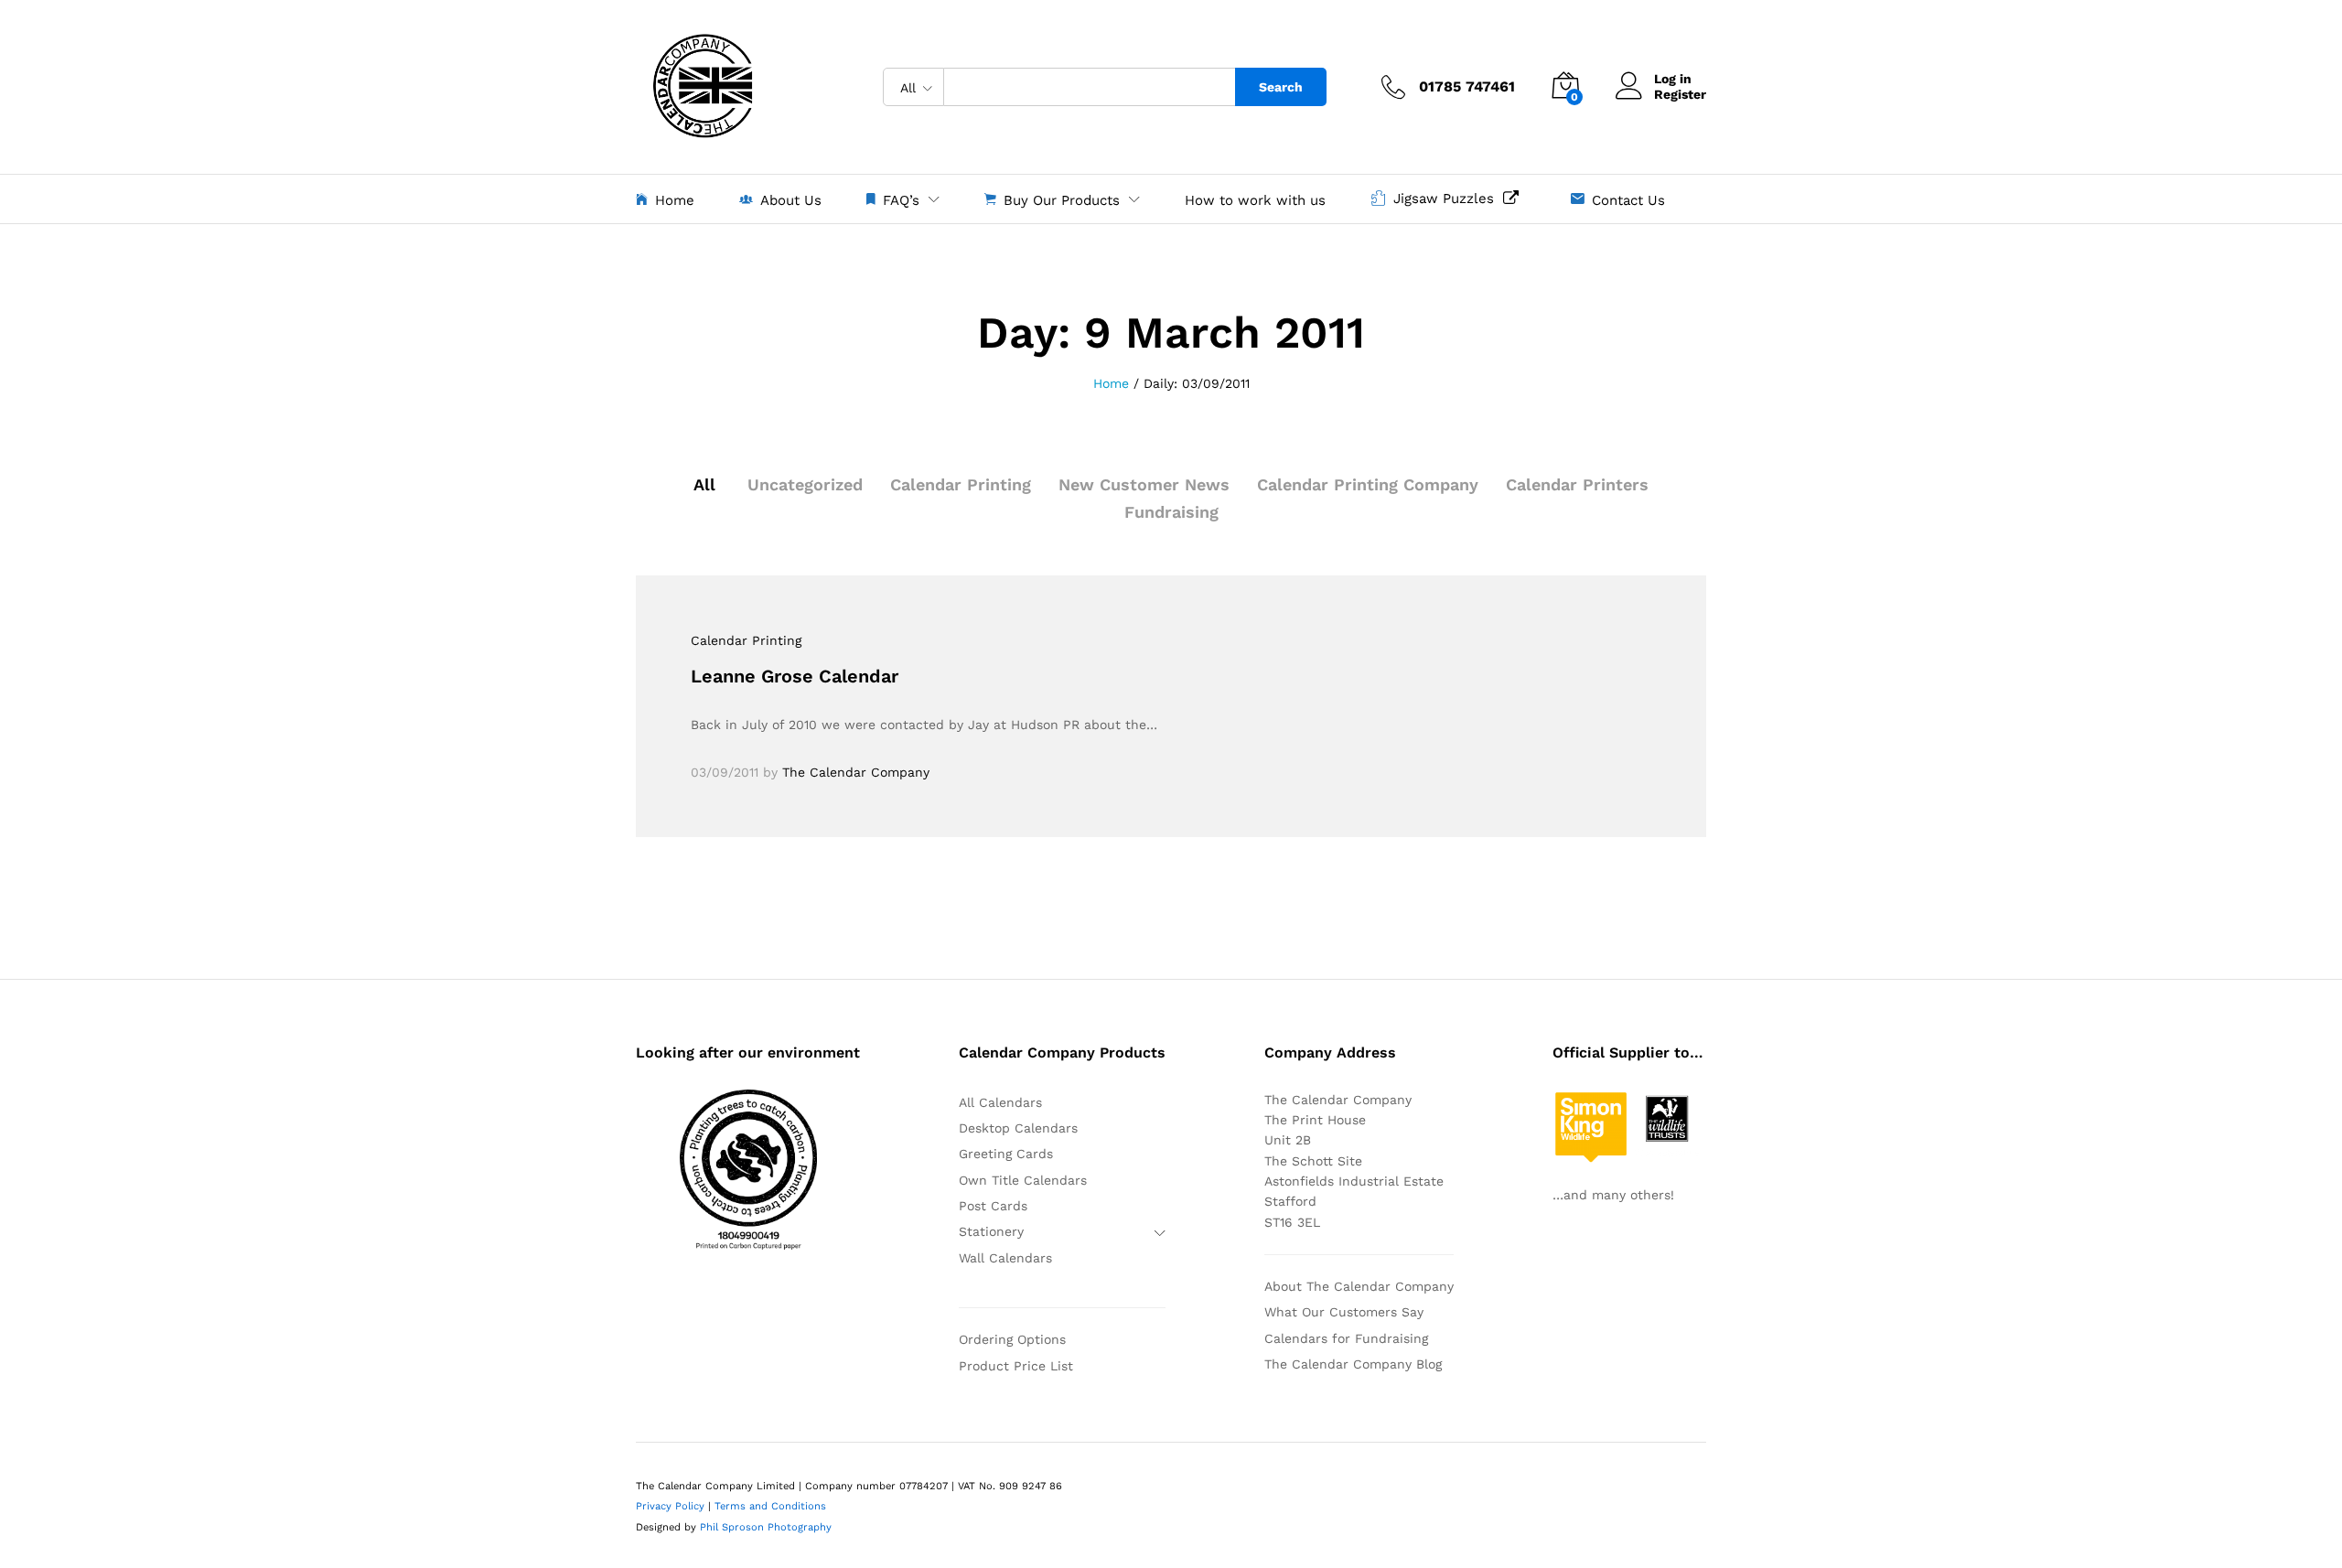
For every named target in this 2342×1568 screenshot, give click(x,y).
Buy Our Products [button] (1062, 200)
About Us (791, 200)
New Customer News (1144, 484)
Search (1281, 87)
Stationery (991, 1231)
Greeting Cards (1006, 1154)
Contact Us (1628, 200)
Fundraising (1171, 512)
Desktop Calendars (1018, 1128)
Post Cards (993, 1206)
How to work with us (1255, 201)
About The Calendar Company (1359, 1286)
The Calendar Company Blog (1353, 1364)
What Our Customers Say (1344, 1312)
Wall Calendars (1005, 1258)
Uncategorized (805, 484)
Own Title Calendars (1023, 1180)
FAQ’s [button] (901, 200)
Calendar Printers (1577, 484)
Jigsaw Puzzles (1448, 198)
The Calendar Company (856, 772)
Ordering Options (1012, 1339)
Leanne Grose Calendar (795, 676)
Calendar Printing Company (1368, 484)
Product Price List (1016, 1366)
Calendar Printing (961, 484)
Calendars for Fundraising (1346, 1338)
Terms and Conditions (770, 1506)
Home (675, 200)
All (704, 484)
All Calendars (1000, 1102)
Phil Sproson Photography (766, 1527)
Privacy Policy (670, 1506)
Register (1680, 94)
